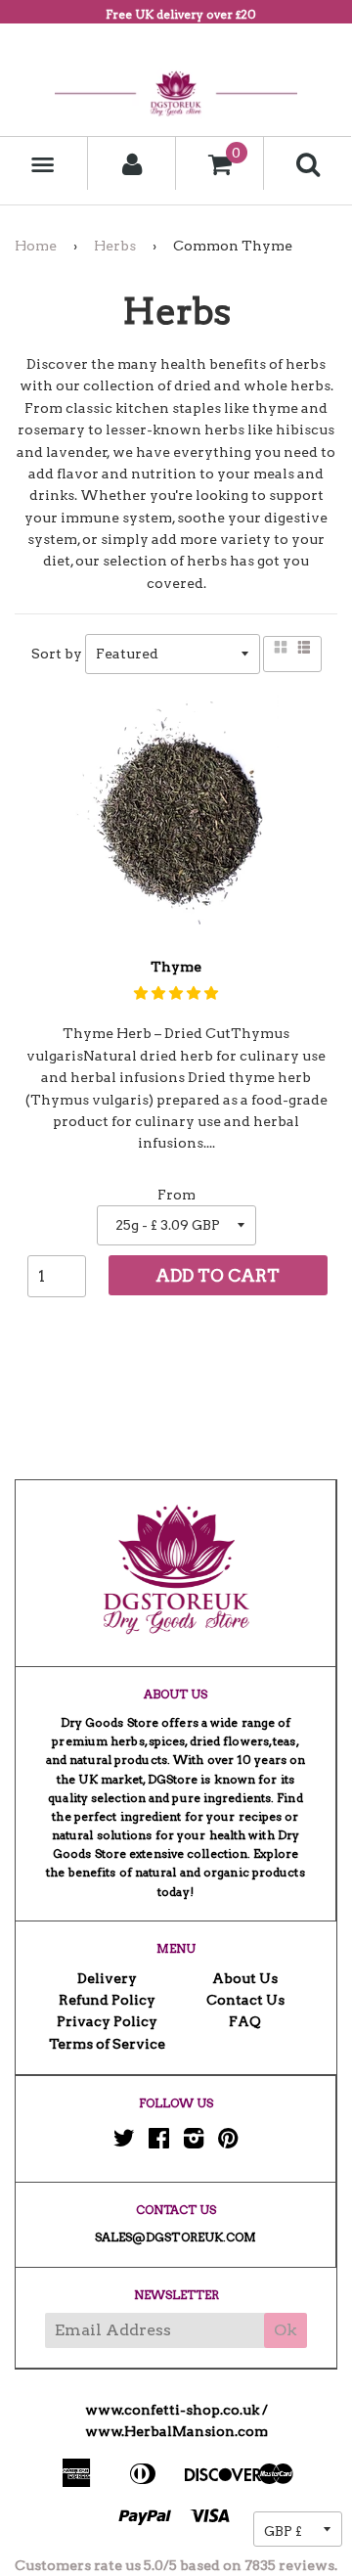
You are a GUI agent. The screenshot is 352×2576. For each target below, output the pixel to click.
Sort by (57, 654)
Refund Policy (107, 2000)
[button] (176, 993)
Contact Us (245, 2000)
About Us (245, 1978)
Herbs (115, 246)
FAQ (245, 2021)
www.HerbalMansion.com (176, 2431)
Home (36, 246)
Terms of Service (107, 2044)
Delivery (107, 1978)
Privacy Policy (107, 2021)
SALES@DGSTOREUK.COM (176, 2237)
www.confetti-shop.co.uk (172, 2410)
